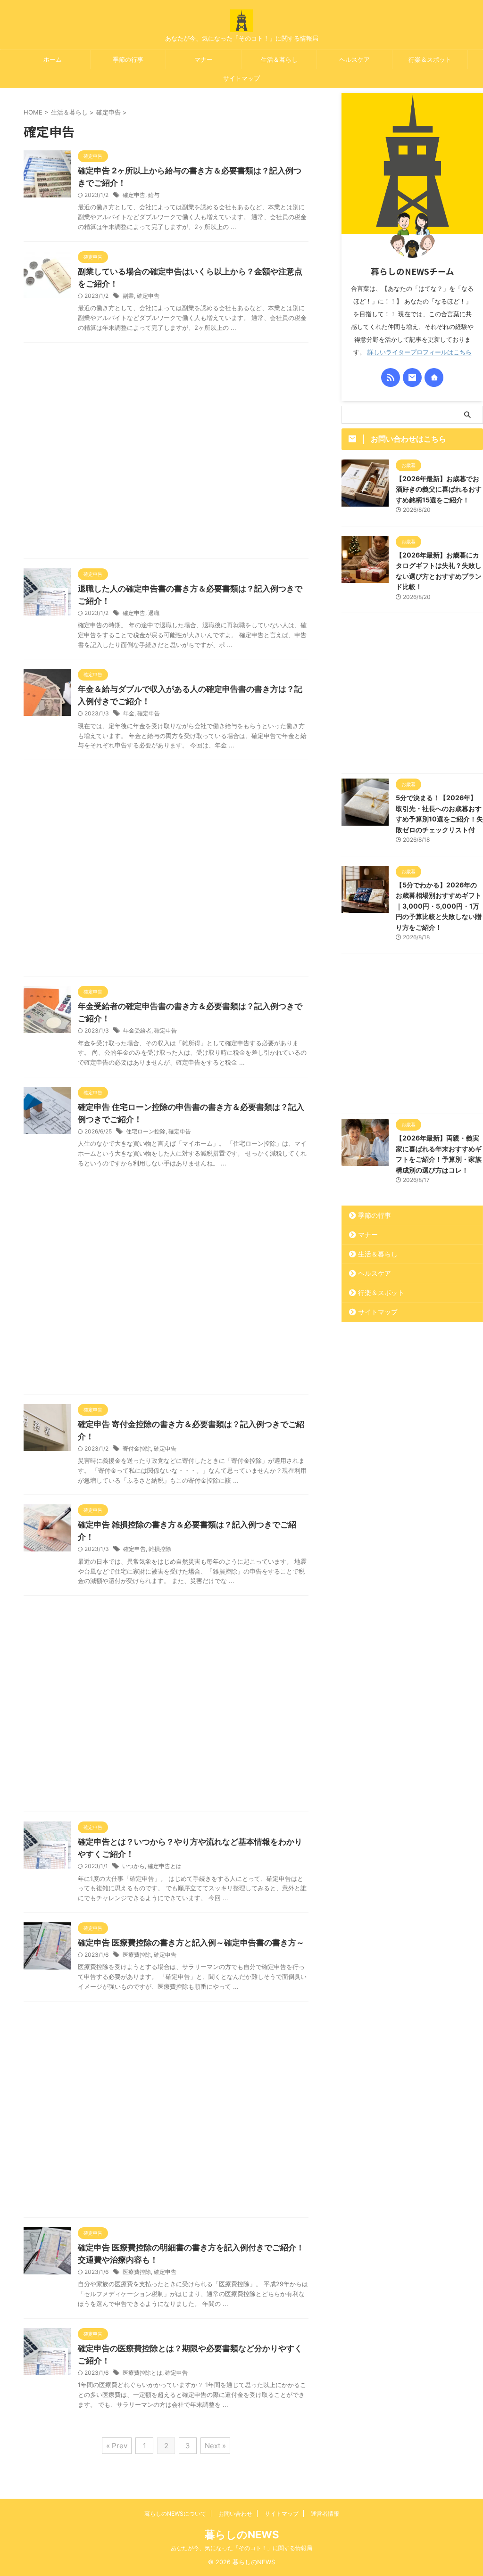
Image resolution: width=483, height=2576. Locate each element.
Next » (215, 2446)
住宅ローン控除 (146, 1131)
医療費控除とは (142, 2373)
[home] (434, 377)
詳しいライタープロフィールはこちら (420, 352)
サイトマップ (241, 78)
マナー (204, 59)
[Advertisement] (166, 453)
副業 (128, 296)
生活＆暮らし (279, 59)
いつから (133, 1866)
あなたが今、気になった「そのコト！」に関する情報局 (241, 2548)
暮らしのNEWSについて (175, 2514)
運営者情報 (325, 2514)
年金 (129, 713)
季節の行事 (128, 59)
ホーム (53, 59)
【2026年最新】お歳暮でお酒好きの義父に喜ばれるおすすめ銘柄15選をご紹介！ (439, 489)
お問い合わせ (235, 2514)
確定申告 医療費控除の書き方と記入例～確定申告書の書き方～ (191, 1943)
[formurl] (412, 377)
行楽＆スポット (430, 59)
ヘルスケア (354, 59)
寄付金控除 (137, 1448)
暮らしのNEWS (242, 2535)
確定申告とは (165, 1866)
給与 (154, 195)
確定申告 (134, 195)
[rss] (391, 377)
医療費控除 (137, 1955)
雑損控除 (160, 1549)
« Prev (117, 2446)
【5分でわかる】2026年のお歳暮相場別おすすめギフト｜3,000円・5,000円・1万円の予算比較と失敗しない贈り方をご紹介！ (439, 906)
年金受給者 (137, 1030)
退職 (154, 613)
